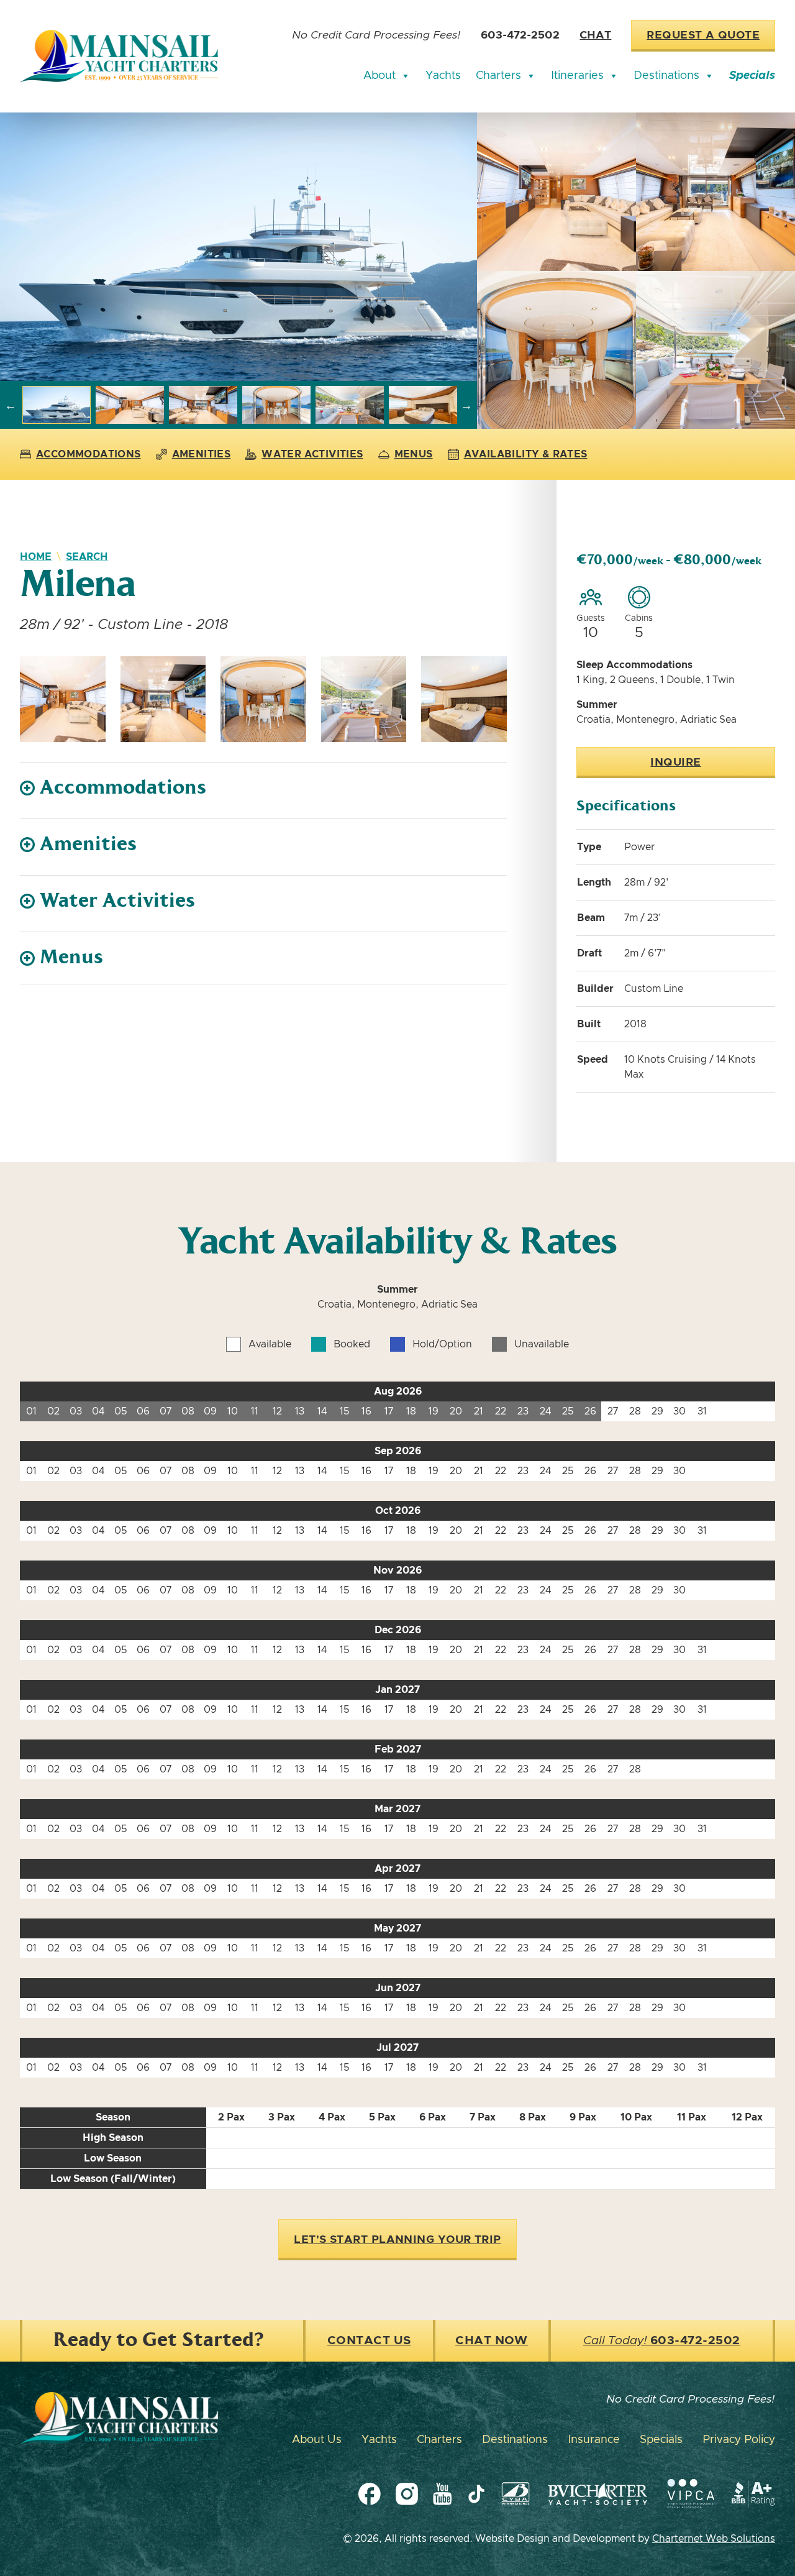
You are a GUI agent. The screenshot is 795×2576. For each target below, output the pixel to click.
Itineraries (577, 76)
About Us (317, 2440)
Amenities (202, 454)
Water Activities (312, 454)
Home (36, 557)
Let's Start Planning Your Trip (397, 2240)
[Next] (466, 405)
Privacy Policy (739, 2440)
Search (87, 557)
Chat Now (492, 2341)
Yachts (443, 76)
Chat (595, 35)
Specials (752, 76)
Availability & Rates (526, 454)
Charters (498, 76)
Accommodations (89, 454)
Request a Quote (703, 35)
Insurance (594, 2440)
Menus (414, 454)
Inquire (675, 763)
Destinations (666, 76)
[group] (238, 247)
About (379, 76)
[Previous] (11, 405)
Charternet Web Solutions (714, 2539)
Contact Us (369, 2341)
